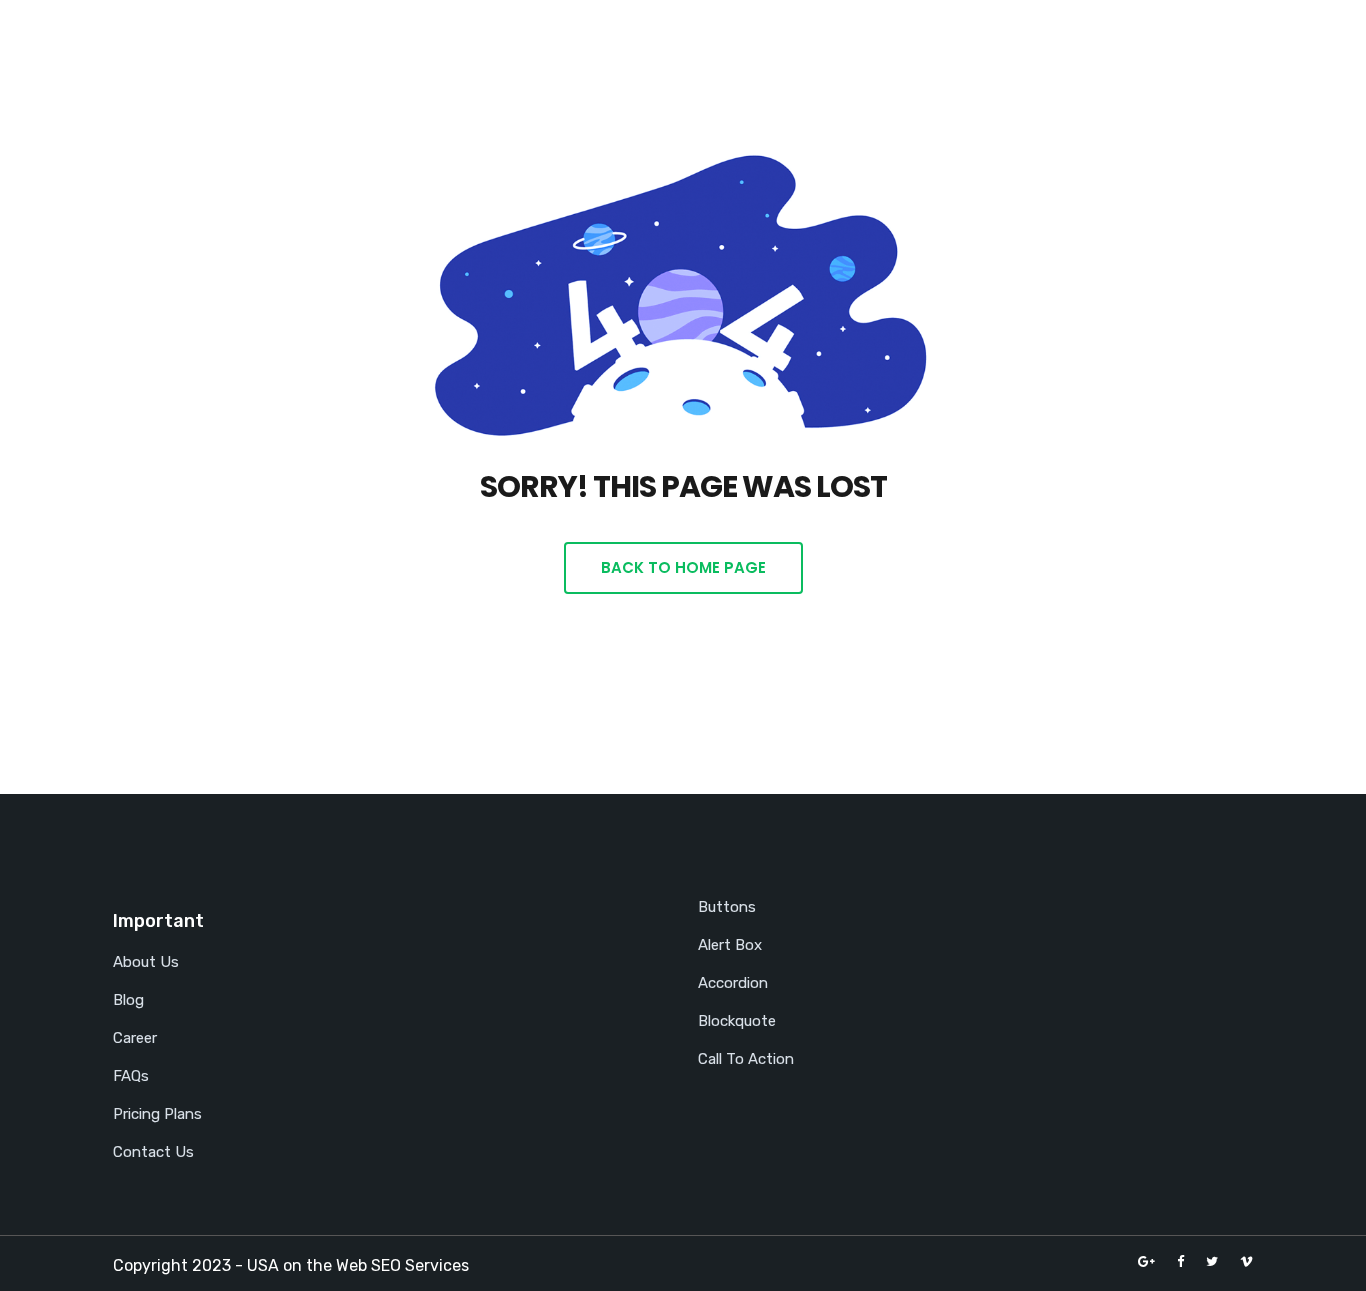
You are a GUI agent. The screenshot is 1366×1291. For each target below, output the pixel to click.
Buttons (727, 907)
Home (736, 42)
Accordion (733, 983)
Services (922, 42)
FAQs (131, 1076)
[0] (1203, 48)
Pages (816, 42)
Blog (1021, 42)
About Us (146, 962)
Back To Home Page (683, 567)
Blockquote (737, 1021)
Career (135, 1038)
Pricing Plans (157, 1114)
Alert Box (730, 945)
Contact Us (153, 1152)
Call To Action (746, 1059)
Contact (1117, 42)
